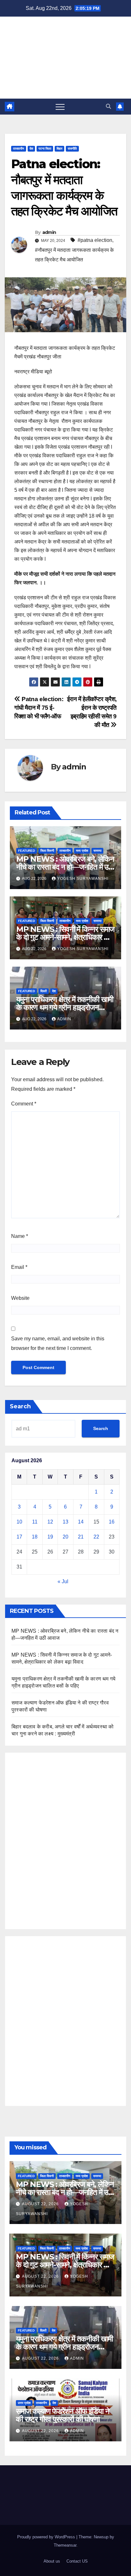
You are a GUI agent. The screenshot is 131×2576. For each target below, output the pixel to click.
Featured (27, 851)
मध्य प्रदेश (82, 851)
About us (52, 2561)
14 (81, 1522)
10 (19, 1522)
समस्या (97, 851)
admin (49, 232)
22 (96, 1537)
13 (65, 1522)
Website (20, 1298)
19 (50, 1537)
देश (31, 149)
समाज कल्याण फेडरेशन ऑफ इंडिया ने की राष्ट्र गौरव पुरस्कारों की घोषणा (62, 2415)
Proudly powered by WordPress (47, 2537)
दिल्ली (44, 991)
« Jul (63, 1581)
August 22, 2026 (41, 2204)
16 (112, 1522)
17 (19, 1537)
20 (65, 1537)
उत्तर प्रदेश (24, 2403)
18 (35, 1537)
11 (35, 1522)
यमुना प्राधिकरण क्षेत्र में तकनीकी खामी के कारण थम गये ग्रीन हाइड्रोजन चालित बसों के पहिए (65, 1007)
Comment (24, 1104)
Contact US (77, 2561)
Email (19, 1267)
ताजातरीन (19, 149)
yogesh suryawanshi (83, 879)
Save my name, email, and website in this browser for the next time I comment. (58, 1343)
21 (81, 1537)
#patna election (95, 240)
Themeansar (65, 2545)
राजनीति (72, 149)
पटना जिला (45, 149)
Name (20, 1236)
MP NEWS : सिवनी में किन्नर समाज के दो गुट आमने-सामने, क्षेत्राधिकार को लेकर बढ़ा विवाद (65, 937)
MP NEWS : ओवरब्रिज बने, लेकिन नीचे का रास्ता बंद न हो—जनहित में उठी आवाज (65, 867)
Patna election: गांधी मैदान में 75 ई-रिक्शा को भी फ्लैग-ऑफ (39, 708)
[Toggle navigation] (60, 107)
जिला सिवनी (47, 851)
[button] (108, 106)
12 (50, 1522)
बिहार (59, 149)
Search (20, 1406)
